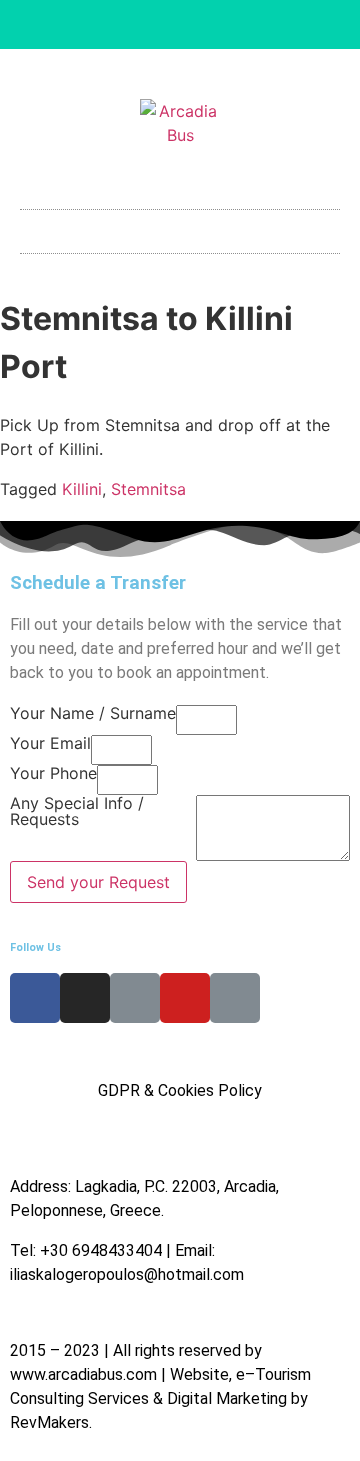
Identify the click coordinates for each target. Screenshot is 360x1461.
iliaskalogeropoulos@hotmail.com (127, 1274)
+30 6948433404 (101, 1250)
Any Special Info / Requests (77, 812)
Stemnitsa (148, 489)
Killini (82, 489)
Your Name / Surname (93, 714)
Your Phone (53, 774)
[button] (180, 226)
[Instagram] (147, 25)
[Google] (246, 25)
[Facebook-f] (114, 25)
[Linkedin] (180, 25)
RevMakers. (51, 1422)
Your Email (50, 744)
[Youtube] (213, 25)
